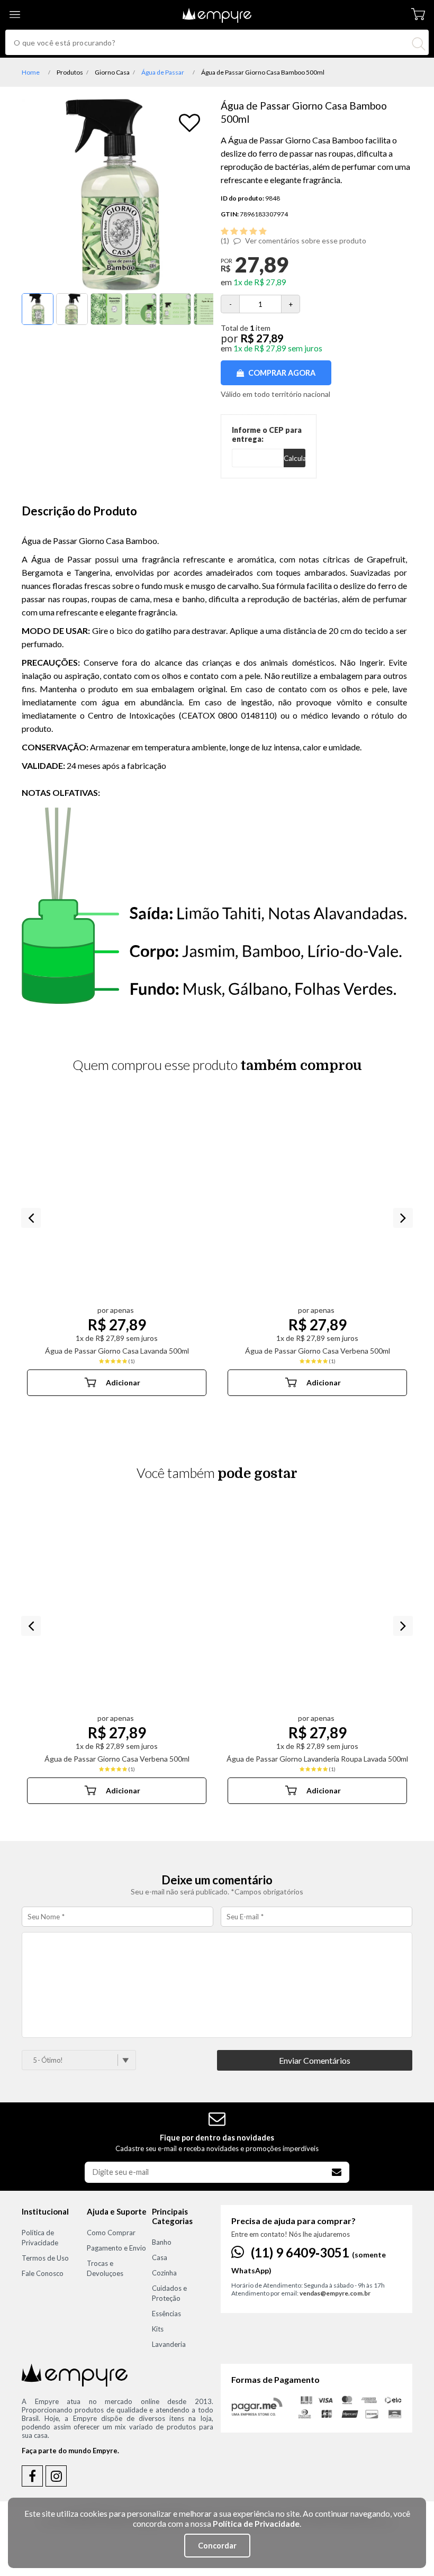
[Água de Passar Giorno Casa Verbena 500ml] (317, 1200)
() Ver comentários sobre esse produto (293, 241)
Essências (166, 2314)
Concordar (217, 2546)
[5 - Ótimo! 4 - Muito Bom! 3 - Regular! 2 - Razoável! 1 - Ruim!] (85, 2060)
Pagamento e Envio (116, 2248)
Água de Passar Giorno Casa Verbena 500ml (318, 1351)
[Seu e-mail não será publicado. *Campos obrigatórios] (217, 2045)
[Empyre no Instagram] (56, 2476)
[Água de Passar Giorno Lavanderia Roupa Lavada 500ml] (317, 1608)
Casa (160, 2257)
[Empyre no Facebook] (32, 2476)
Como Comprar (111, 2233)
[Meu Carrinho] (418, 15)
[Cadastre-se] (337, 2172)
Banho (162, 2242)
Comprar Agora (281, 373)
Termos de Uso (45, 2258)
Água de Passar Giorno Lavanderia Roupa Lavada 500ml (317, 1759)
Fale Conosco (43, 2273)
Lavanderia (169, 2344)
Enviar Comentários (315, 2060)
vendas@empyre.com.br (335, 2293)
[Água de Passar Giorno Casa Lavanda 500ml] (117, 1200)
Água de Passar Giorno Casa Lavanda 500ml (117, 1351)
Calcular (295, 458)
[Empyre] (217, 8)
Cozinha (164, 2273)
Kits (158, 2329)
